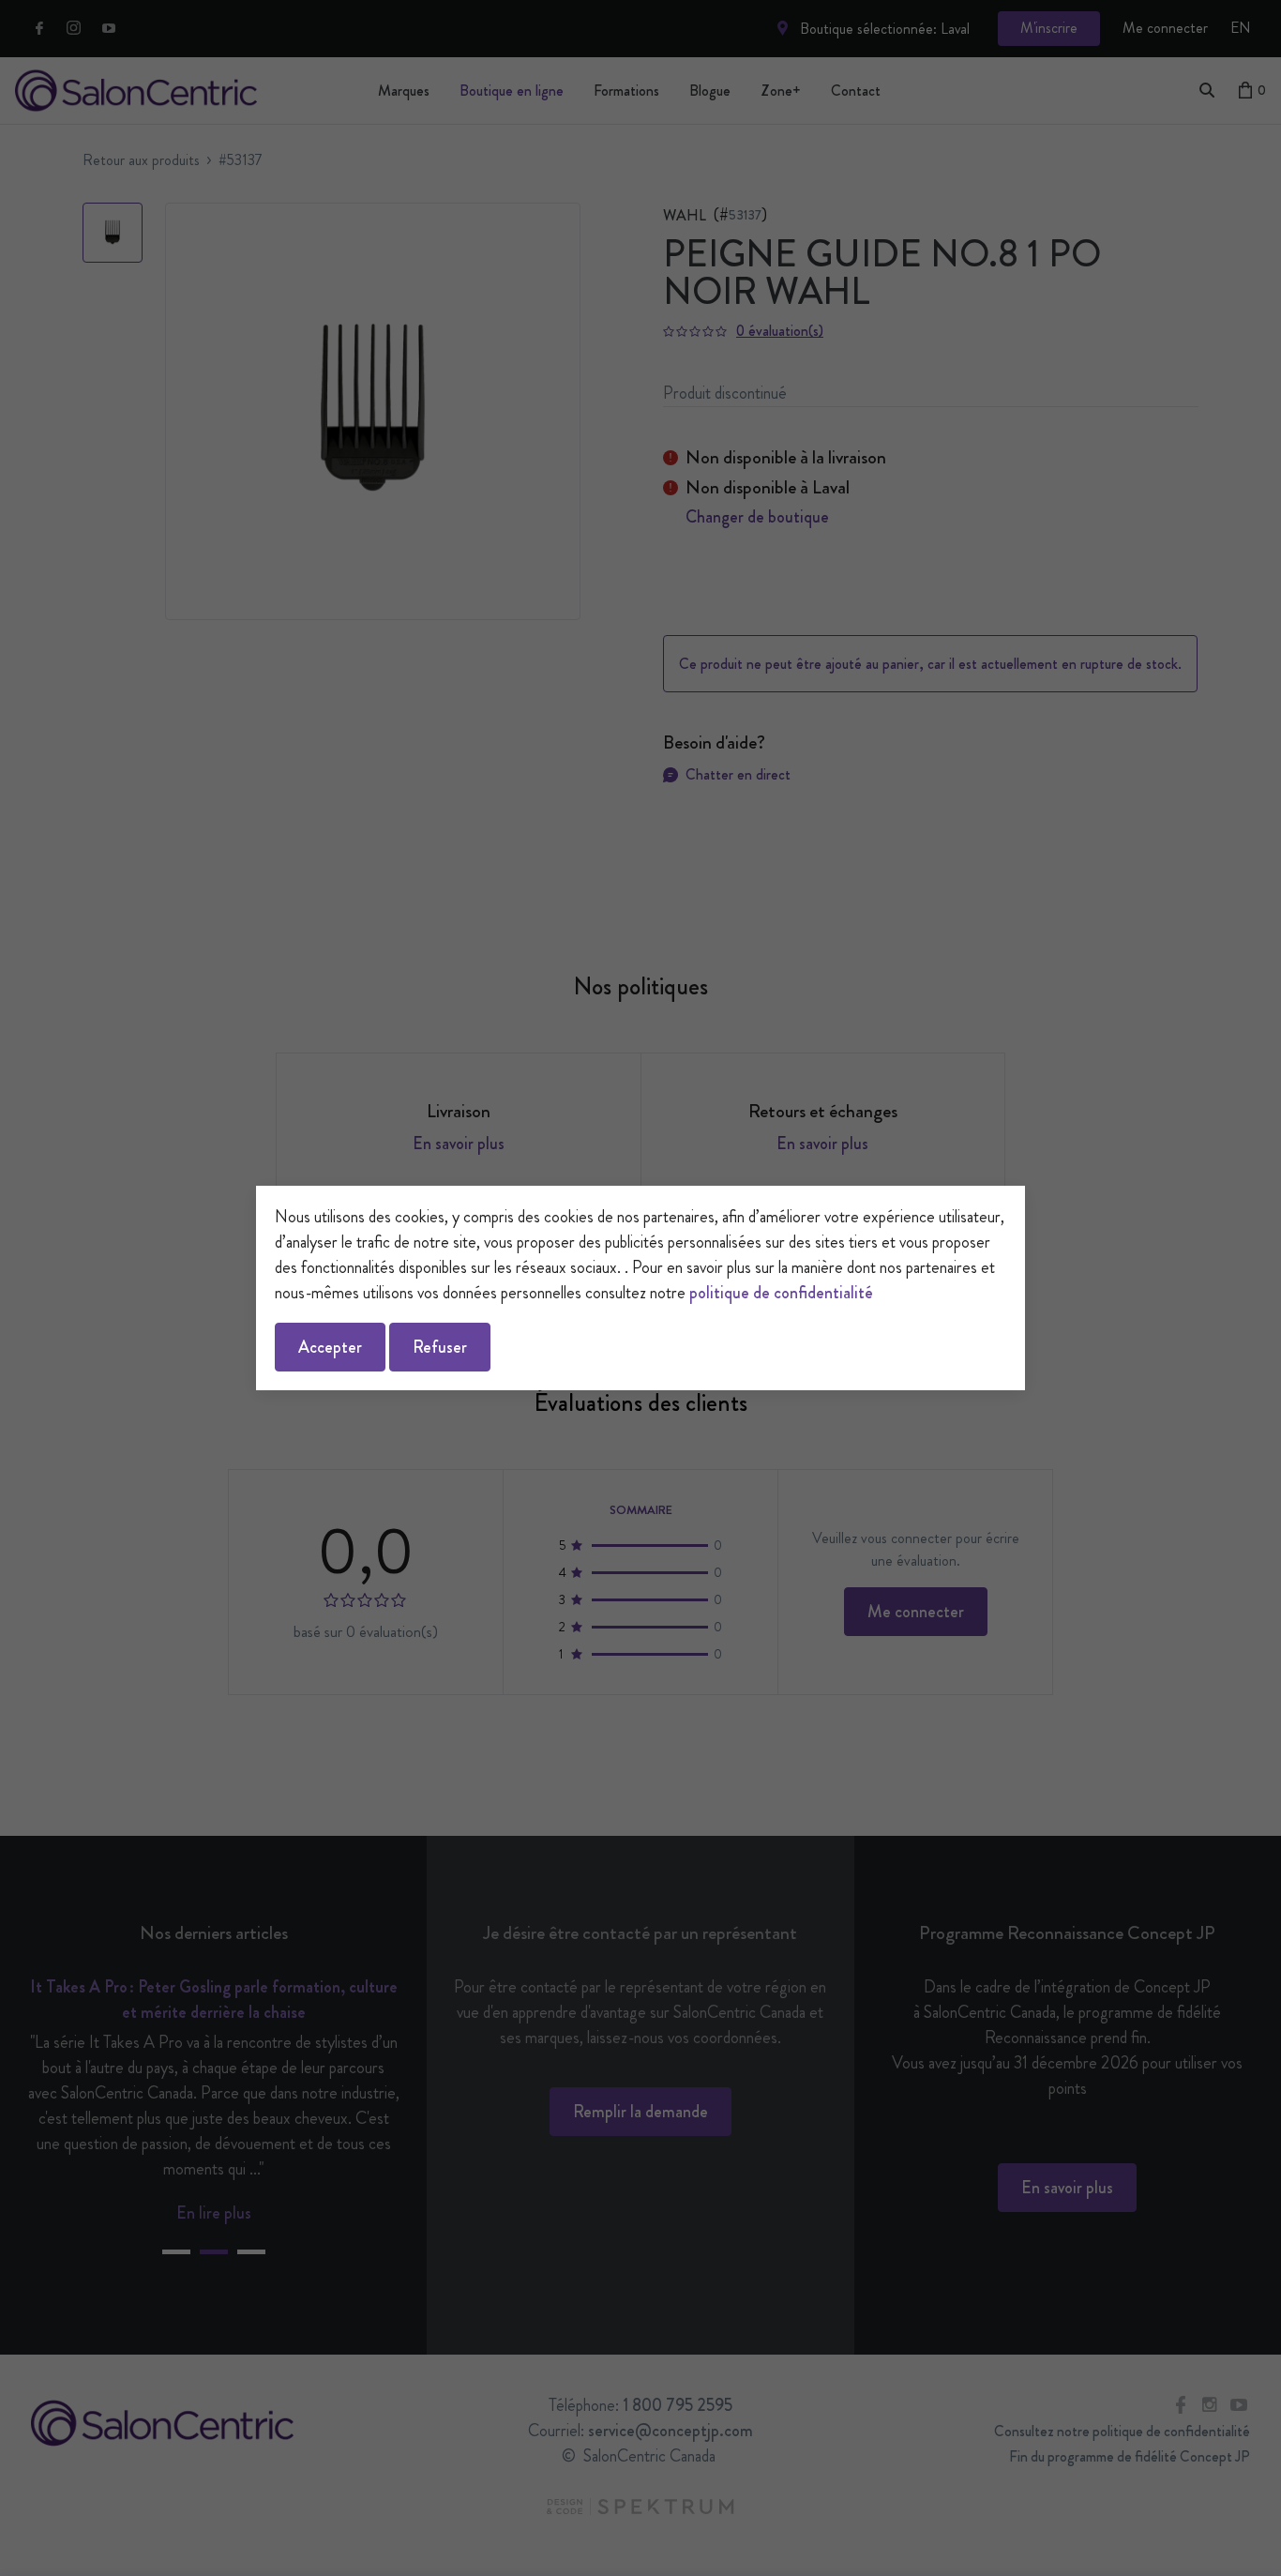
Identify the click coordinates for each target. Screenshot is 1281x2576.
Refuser (440, 1347)
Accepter (330, 1347)
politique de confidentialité (781, 1293)
